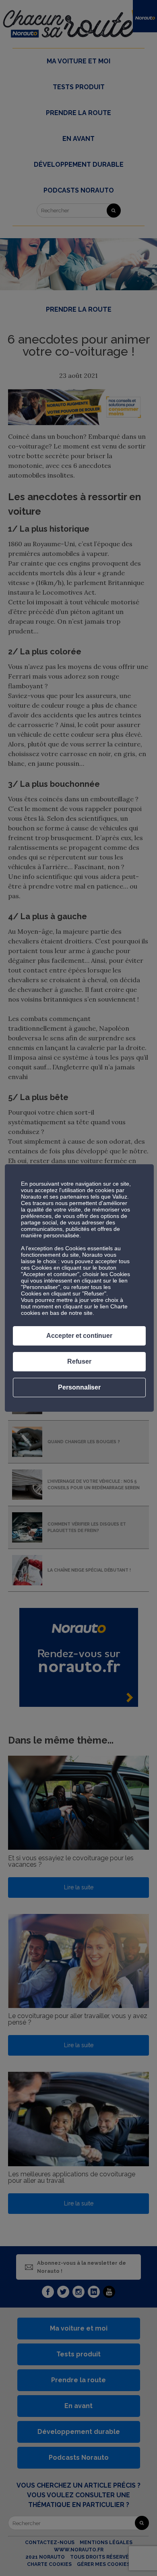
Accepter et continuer (79, 1336)
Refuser (79, 1361)
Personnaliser (79, 1387)
